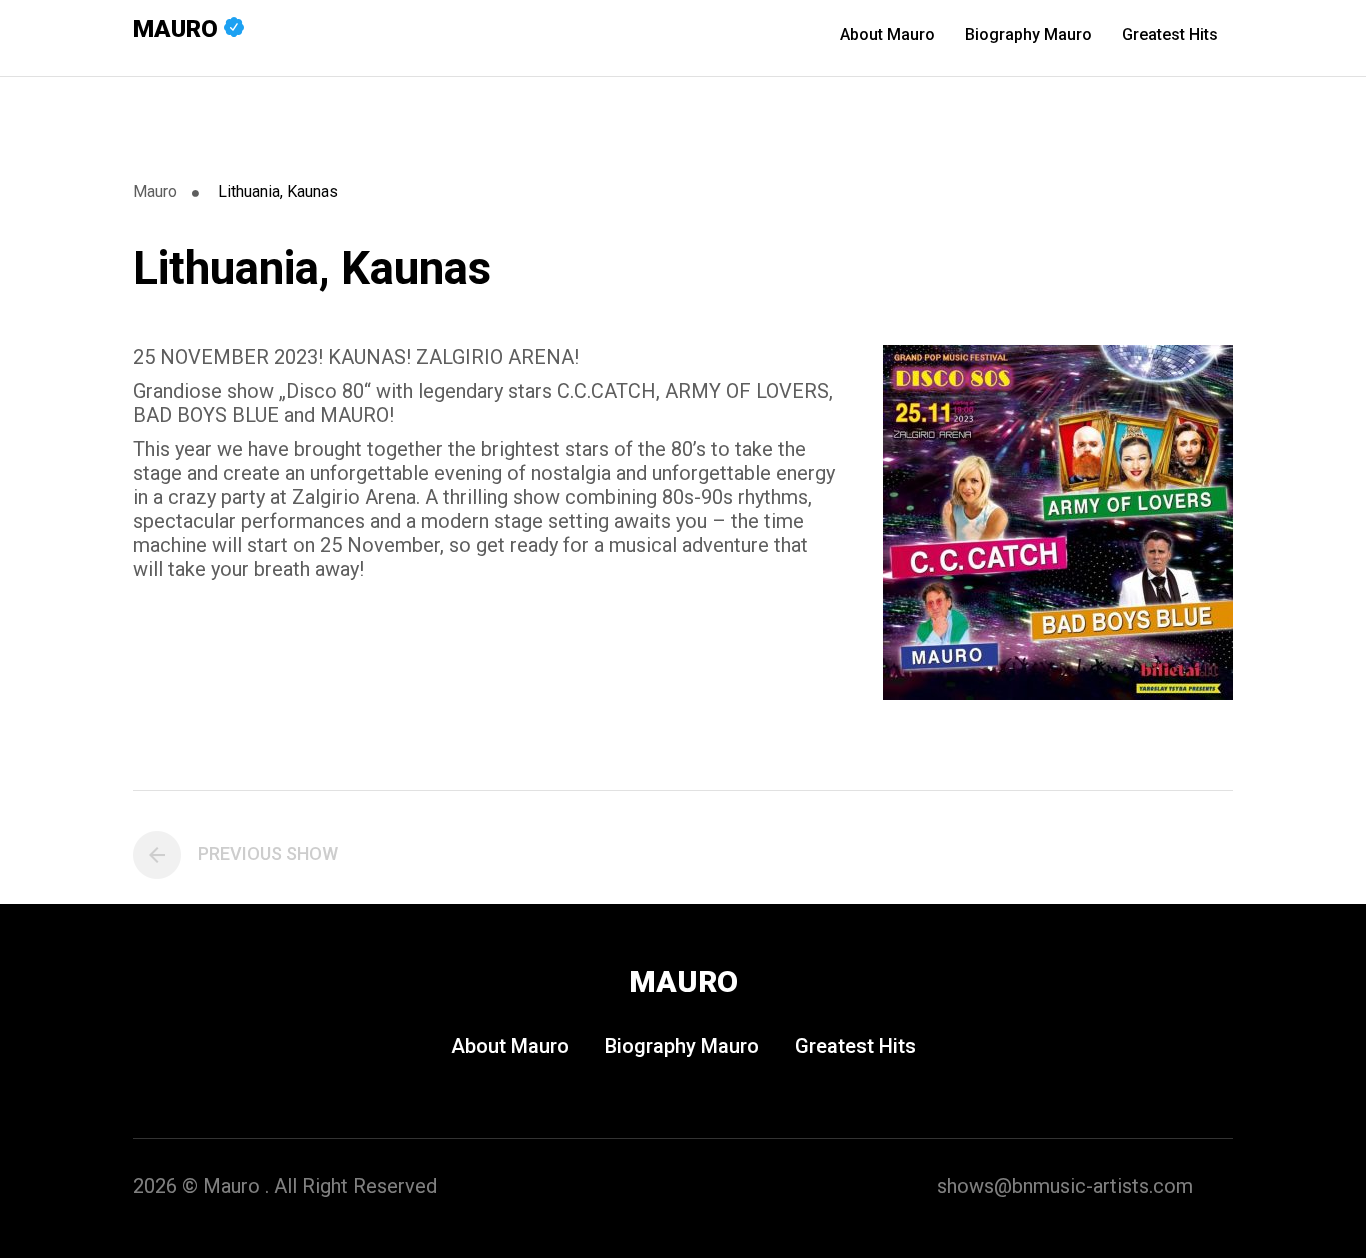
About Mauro (887, 34)
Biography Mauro (1028, 34)
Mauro (178, 29)
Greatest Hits (1170, 34)
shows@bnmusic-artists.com (1065, 1186)
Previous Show (268, 853)
